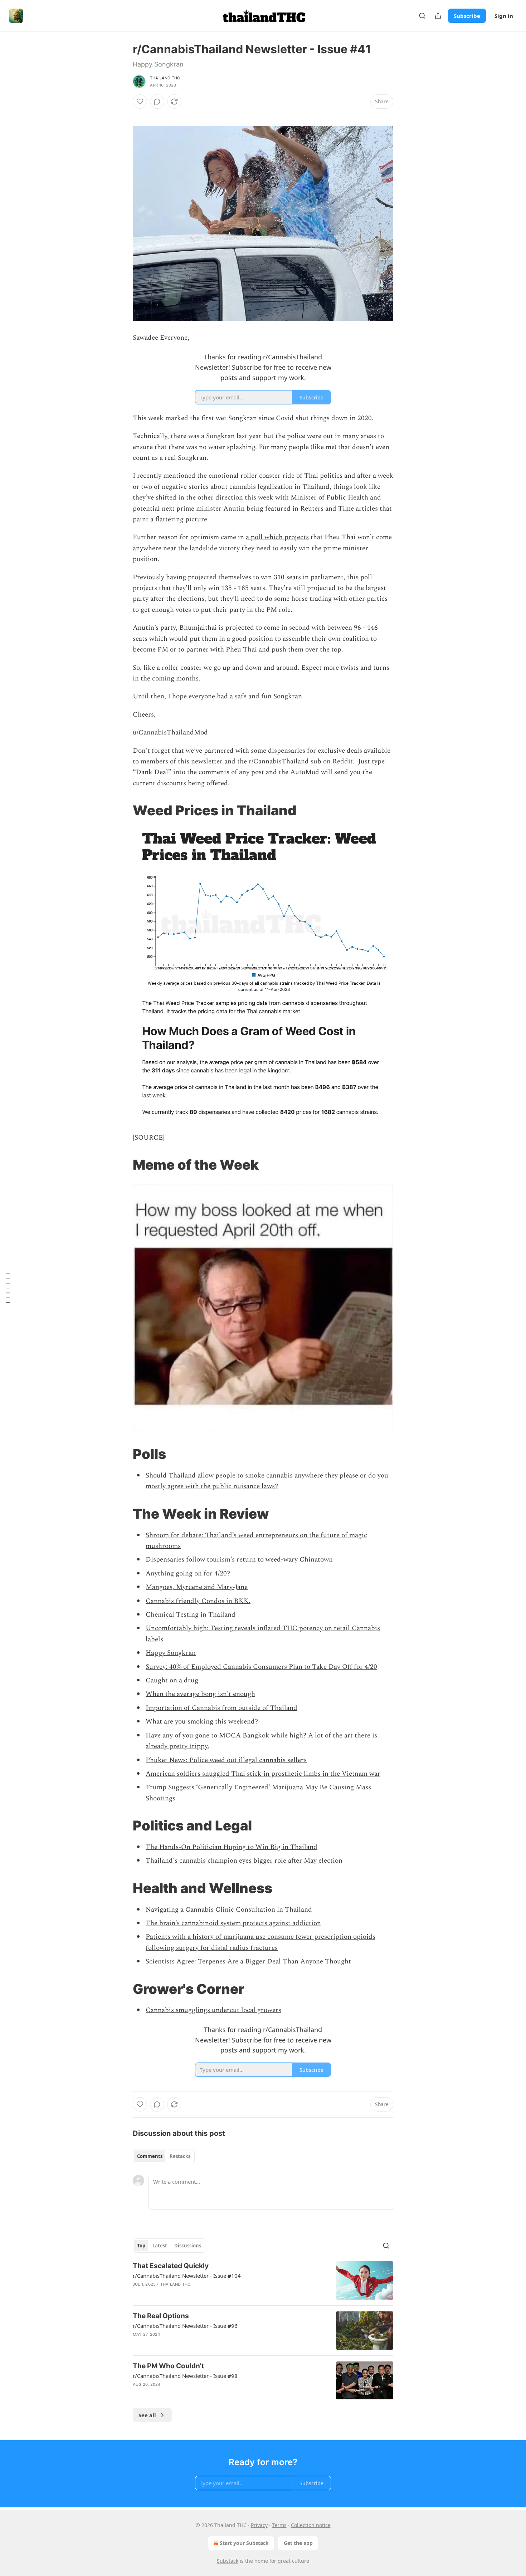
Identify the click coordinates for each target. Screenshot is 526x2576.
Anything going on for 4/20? (188, 1574)
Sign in (504, 16)
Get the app (298, 2543)
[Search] (422, 16)
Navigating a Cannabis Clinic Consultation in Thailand (229, 1910)
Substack (228, 2561)
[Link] (123, 810)
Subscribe (467, 16)
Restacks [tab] (180, 2156)
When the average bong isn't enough (200, 1694)
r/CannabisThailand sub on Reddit (301, 761)
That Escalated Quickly (171, 2266)
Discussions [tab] (188, 2246)
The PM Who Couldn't (168, 2366)
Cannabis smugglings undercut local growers (213, 2010)
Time (346, 509)
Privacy (259, 2525)
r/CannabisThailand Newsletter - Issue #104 (187, 2276)
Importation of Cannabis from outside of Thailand (221, 1708)
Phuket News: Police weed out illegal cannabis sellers (226, 1760)
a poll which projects (277, 537)
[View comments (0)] (157, 102)
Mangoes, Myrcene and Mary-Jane (197, 1587)
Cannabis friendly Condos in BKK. (198, 1601)
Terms (279, 2525)
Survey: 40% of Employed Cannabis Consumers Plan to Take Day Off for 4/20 (261, 1667)
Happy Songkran (171, 1653)
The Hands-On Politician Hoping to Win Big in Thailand (232, 1847)
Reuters (312, 509)
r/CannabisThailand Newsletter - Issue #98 (185, 2376)
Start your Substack (244, 2543)
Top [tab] (141, 2246)
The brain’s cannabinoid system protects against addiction (233, 1923)
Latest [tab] (160, 2246)
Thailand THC (165, 78)
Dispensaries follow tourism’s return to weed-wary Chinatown (239, 1560)
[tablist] (164, 2156)
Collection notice (311, 2525)
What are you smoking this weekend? (202, 1722)
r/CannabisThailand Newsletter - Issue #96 (185, 2326)
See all (147, 2415)
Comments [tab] (150, 2156)
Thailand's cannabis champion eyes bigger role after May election (244, 1861)
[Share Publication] (438, 16)
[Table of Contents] (8, 1288)
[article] (263, 2280)
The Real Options (161, 2316)
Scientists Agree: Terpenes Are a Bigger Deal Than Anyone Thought (248, 1962)
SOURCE (149, 1138)
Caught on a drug (172, 1680)
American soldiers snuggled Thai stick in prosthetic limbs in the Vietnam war (263, 1774)
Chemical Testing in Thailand (191, 1615)
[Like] (140, 102)
